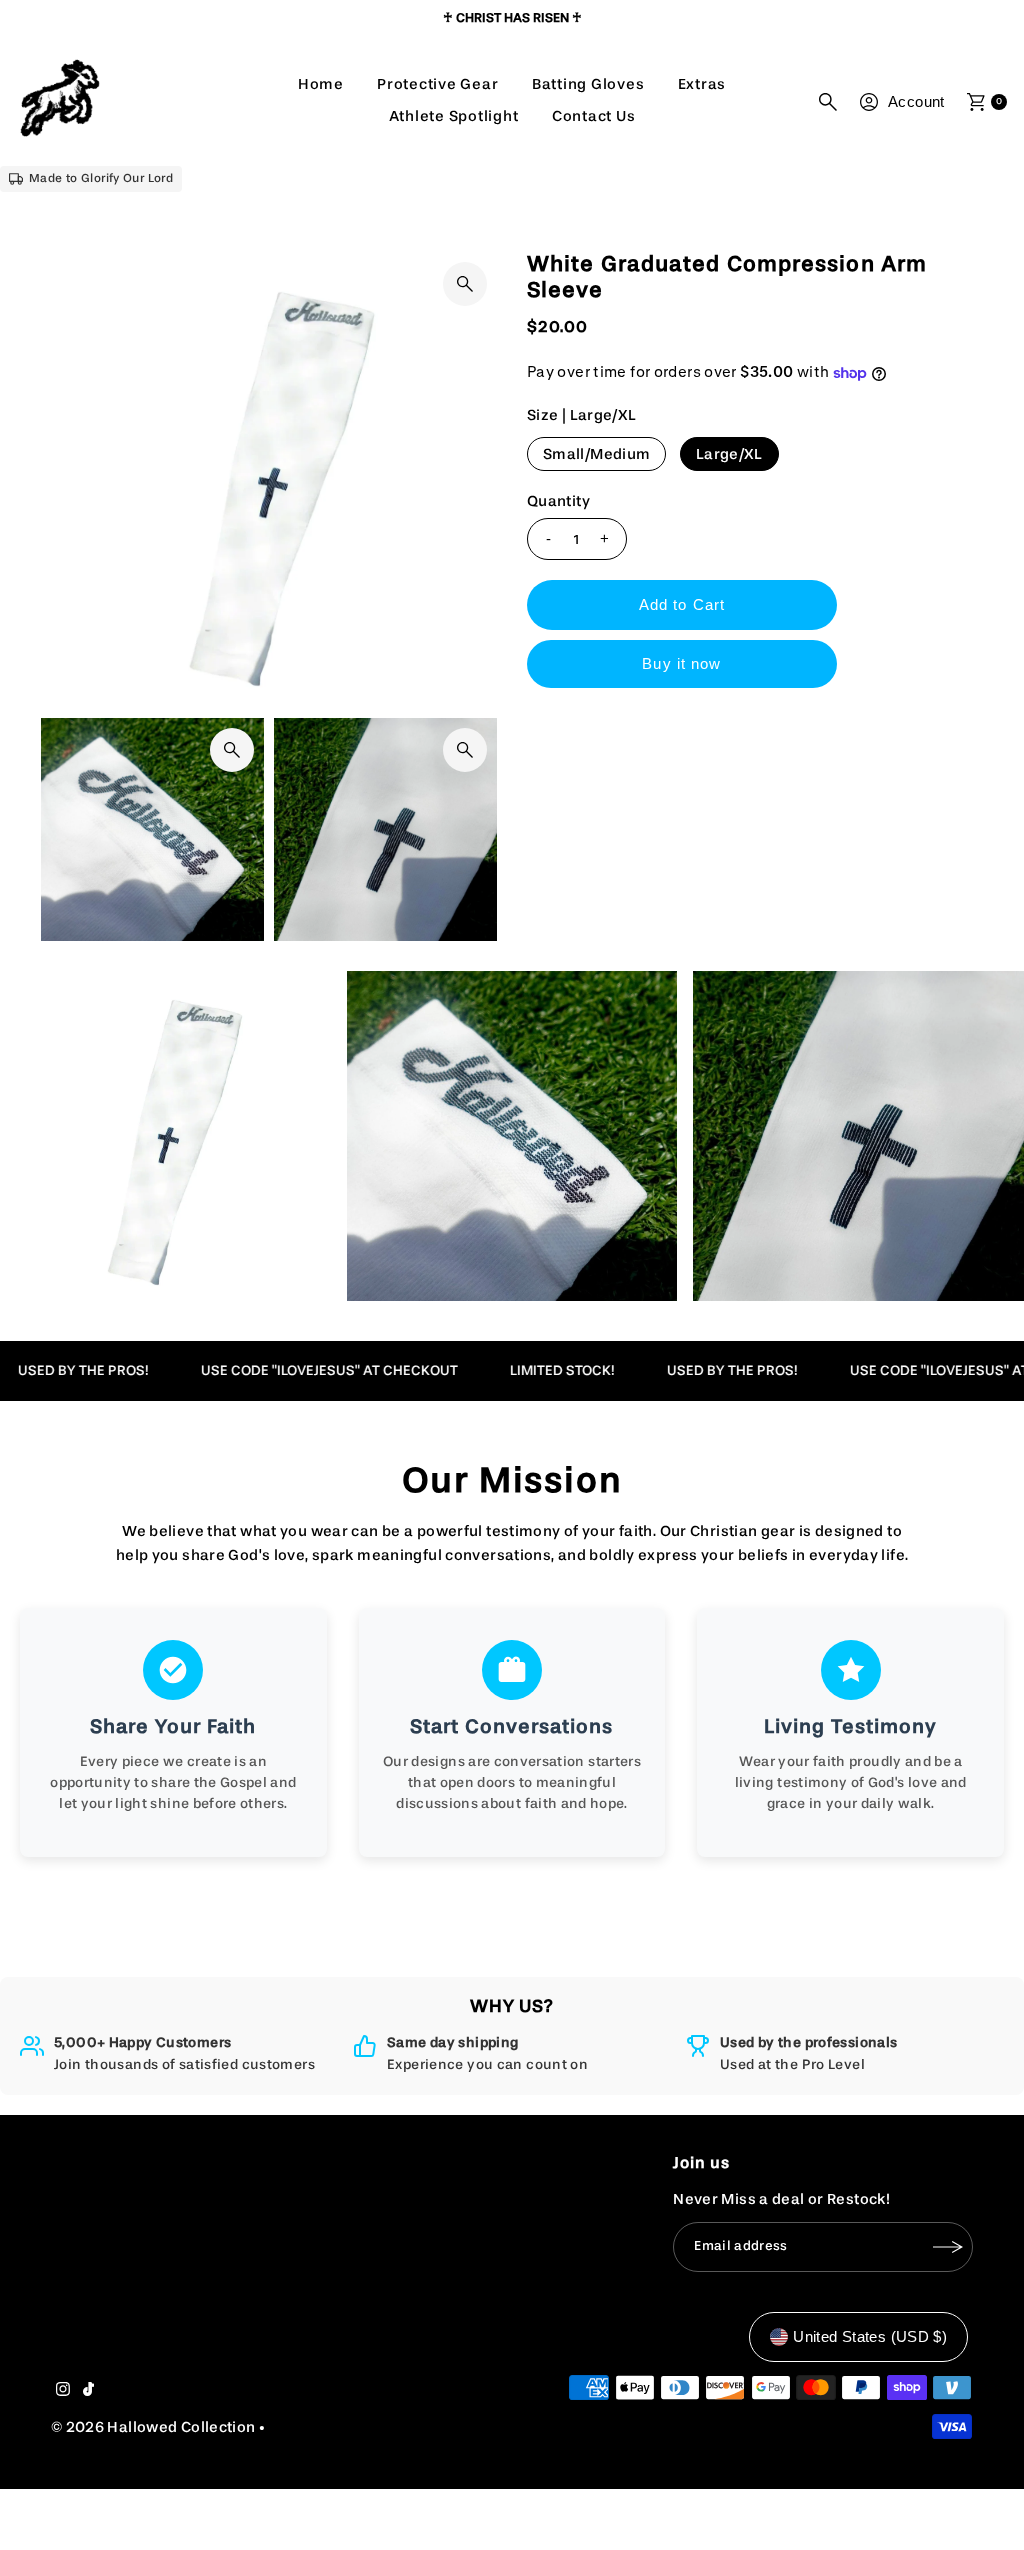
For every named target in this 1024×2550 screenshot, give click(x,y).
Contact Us (594, 116)
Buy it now (681, 663)
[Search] (828, 102)
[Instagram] (63, 2392)
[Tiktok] (88, 2392)
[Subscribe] (948, 2247)
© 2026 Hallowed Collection (153, 2427)
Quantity (558, 501)
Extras (702, 84)
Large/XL (729, 454)
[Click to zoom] (465, 284)
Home (321, 84)
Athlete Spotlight (454, 116)
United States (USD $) (870, 2336)
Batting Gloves (588, 84)
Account (916, 101)
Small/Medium (597, 454)
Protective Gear (437, 84)
